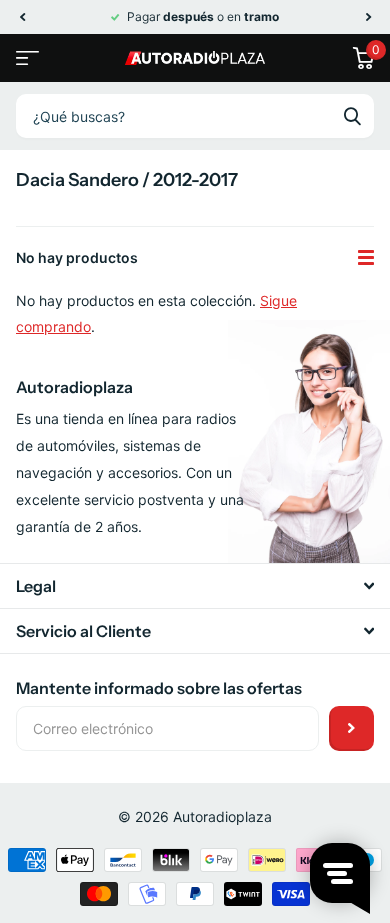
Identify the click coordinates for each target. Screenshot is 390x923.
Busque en (352, 116)
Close (195, 586)
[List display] (366, 258)
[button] (22, 17)
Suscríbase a (351, 728)
